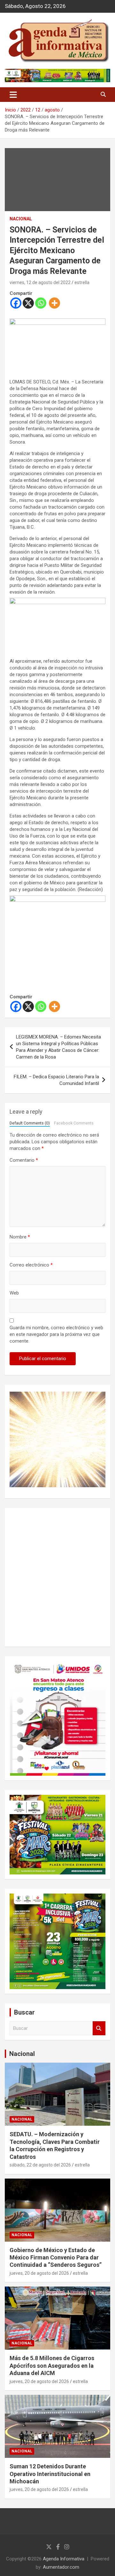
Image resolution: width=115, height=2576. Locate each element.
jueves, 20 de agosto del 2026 (39, 2273)
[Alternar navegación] (13, 95)
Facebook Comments (74, 1123)
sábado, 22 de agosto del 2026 (40, 2165)
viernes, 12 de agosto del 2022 (40, 282)
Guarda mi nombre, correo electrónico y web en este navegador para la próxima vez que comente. (56, 1334)
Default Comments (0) (30, 1123)
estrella (82, 282)
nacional (21, 219)
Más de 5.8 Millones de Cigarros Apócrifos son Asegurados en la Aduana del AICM (52, 2365)
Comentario (24, 1160)
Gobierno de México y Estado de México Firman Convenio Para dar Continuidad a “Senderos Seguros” (56, 2258)
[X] (28, 303)
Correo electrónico (31, 1265)
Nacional (22, 2054)
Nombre (20, 1237)
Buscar (99, 2028)
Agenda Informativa (64, 2559)
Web (14, 1293)
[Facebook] (16, 303)
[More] (54, 303)
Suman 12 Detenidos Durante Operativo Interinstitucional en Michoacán (50, 2474)
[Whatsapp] (41, 303)
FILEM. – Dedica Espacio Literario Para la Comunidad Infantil (56, 1080)
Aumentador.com (61, 2567)
